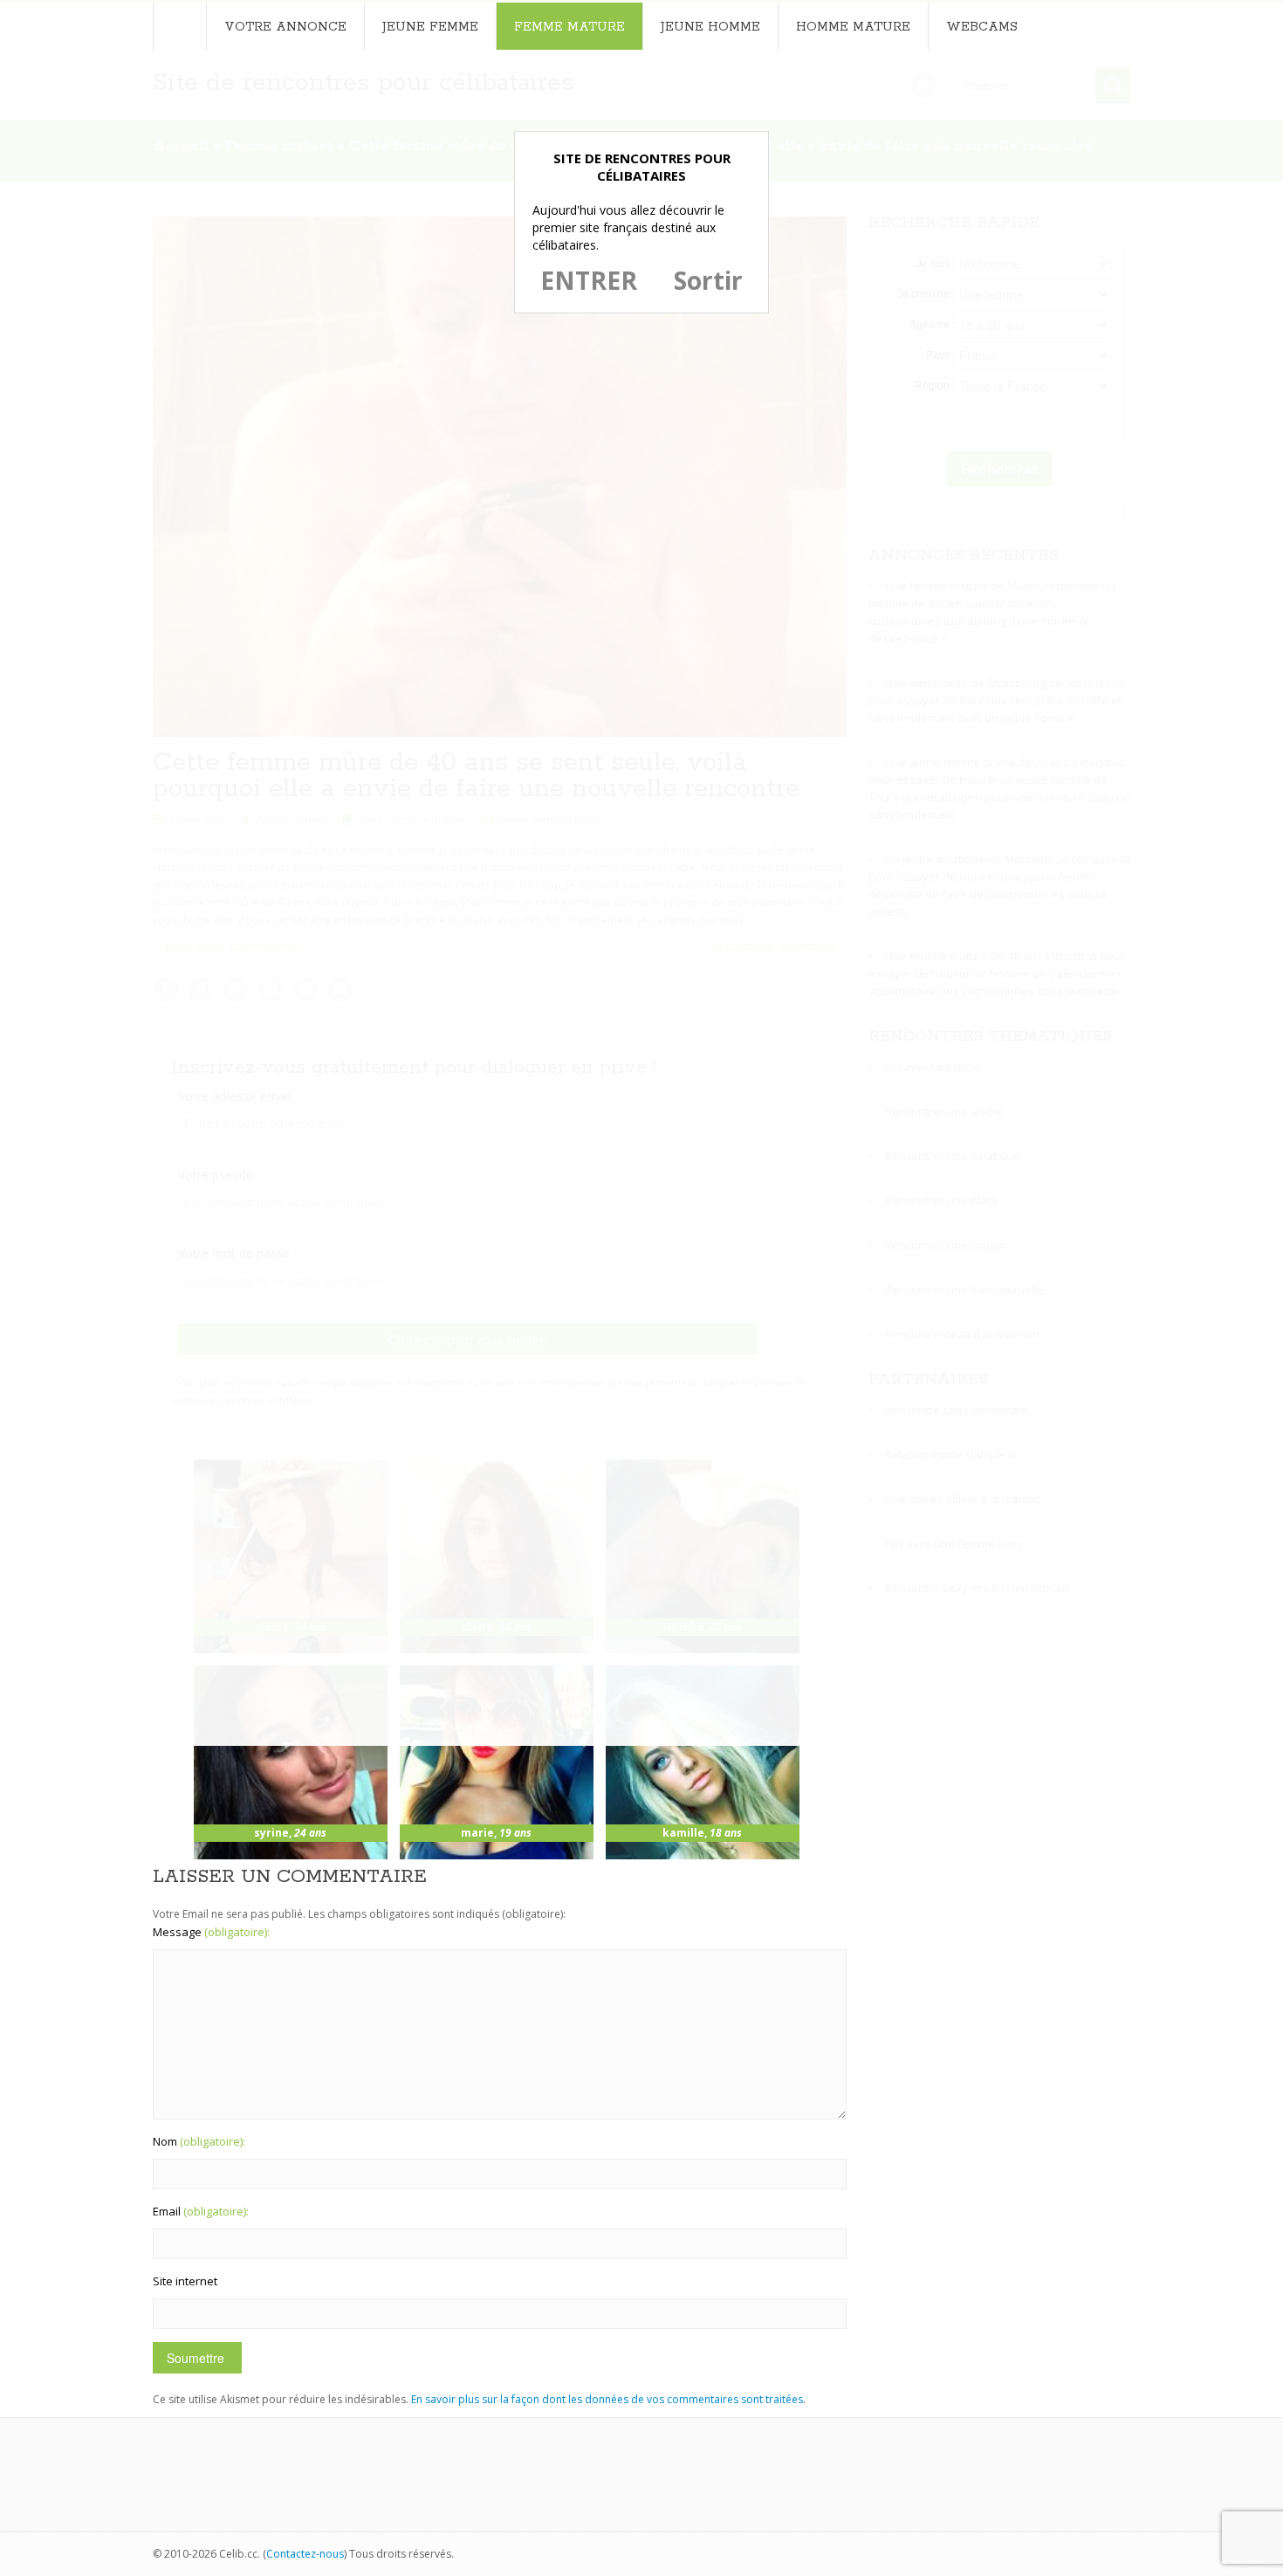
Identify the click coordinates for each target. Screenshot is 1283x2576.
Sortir (708, 280)
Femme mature (569, 27)
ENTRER (589, 280)
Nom (199, 2141)
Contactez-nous (305, 2554)
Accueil (179, 26)
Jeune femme (430, 27)
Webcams (982, 27)
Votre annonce (285, 27)
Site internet (185, 2281)
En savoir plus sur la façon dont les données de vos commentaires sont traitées (607, 2399)
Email (201, 2211)
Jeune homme (710, 27)
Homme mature (853, 27)
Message (211, 1932)
